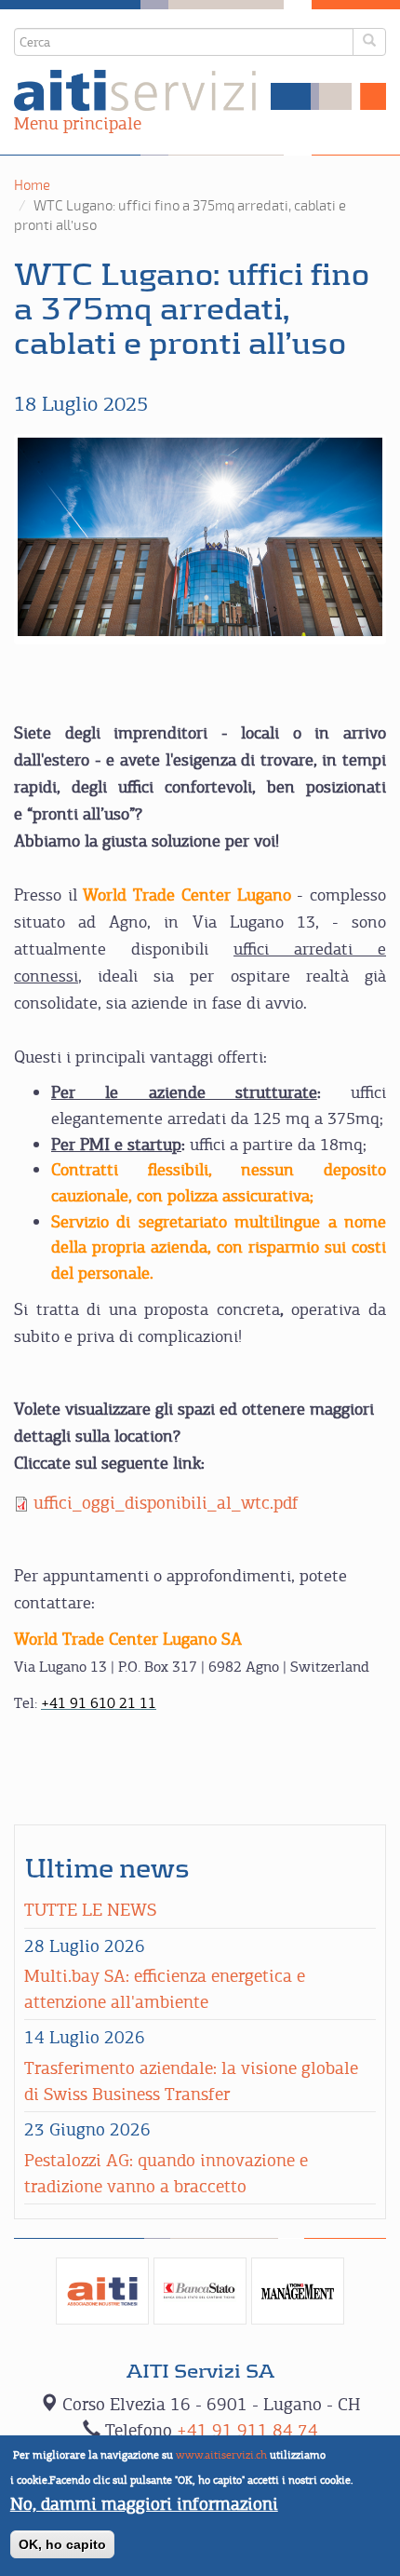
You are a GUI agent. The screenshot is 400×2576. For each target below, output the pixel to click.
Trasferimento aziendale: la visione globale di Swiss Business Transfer (191, 2081)
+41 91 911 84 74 (247, 2430)
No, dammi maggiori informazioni (144, 2504)
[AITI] (102, 2291)
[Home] (200, 90)
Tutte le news (90, 1910)
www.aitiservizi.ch (221, 2455)
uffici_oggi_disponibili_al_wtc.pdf (166, 1503)
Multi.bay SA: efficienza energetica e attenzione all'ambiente (165, 1989)
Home (32, 185)
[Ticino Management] (298, 2291)
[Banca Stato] (200, 2291)
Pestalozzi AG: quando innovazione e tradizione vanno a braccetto (166, 2173)
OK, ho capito (62, 2544)
